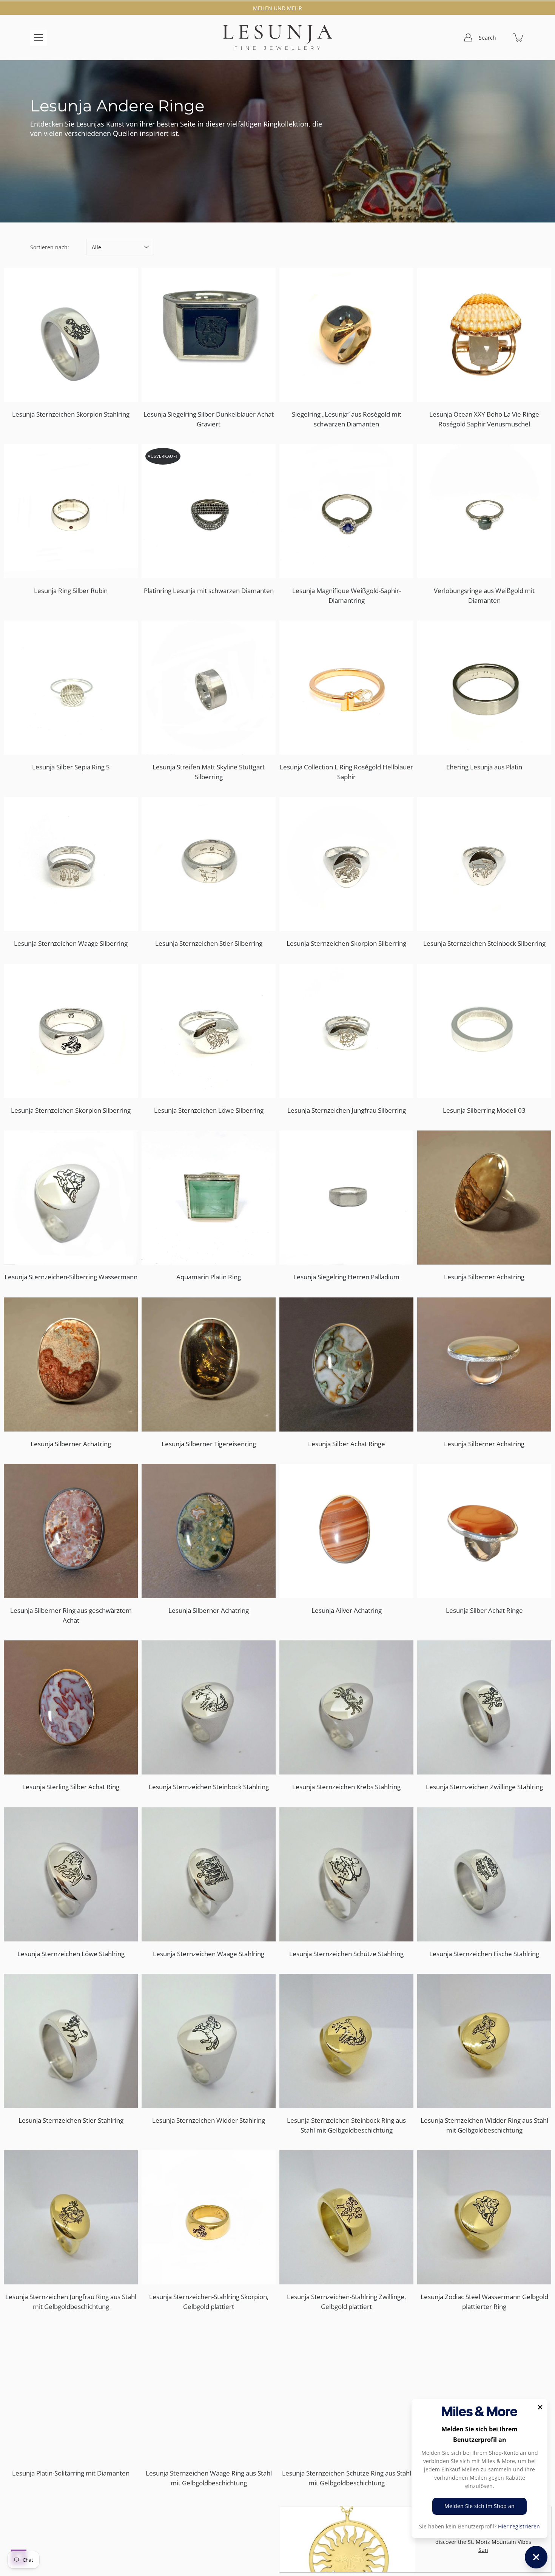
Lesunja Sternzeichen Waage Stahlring (209, 1954)
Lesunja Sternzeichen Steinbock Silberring (484, 943)
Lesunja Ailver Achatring (347, 1610)
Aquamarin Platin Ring (209, 1277)
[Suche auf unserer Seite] (502, 37)
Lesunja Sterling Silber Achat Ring (71, 1787)
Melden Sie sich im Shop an (479, 2506)
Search (487, 38)
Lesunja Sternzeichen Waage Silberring (71, 943)
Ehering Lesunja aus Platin (484, 767)
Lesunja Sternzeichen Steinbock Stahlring (209, 1787)
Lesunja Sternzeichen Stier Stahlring (71, 2120)
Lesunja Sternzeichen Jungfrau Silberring (347, 1110)
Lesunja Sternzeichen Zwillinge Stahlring (484, 1787)
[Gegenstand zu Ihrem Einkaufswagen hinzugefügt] (519, 37)
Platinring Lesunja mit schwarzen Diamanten (209, 591)
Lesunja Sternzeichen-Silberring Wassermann (71, 1277)
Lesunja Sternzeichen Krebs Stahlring (346, 1787)
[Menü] (39, 38)
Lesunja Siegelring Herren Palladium (346, 1277)
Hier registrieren (519, 2526)
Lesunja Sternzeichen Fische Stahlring (484, 1954)
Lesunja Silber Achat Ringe (347, 1444)
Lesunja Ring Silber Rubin (71, 591)
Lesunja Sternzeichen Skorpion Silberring (346, 943)
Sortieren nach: (50, 247)
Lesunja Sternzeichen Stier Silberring (209, 943)
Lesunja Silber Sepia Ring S (71, 767)
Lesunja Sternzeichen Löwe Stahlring (71, 1954)
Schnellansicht (74, 335)
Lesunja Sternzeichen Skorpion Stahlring (71, 414)
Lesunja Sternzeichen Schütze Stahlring (346, 1954)
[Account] (468, 37)
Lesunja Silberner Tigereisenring (209, 1444)
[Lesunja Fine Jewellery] (277, 37)
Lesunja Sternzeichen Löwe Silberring (209, 1110)
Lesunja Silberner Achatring (484, 1277)
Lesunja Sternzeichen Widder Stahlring (209, 2120)
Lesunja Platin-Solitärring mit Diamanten (71, 2473)
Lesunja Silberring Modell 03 (484, 1110)
